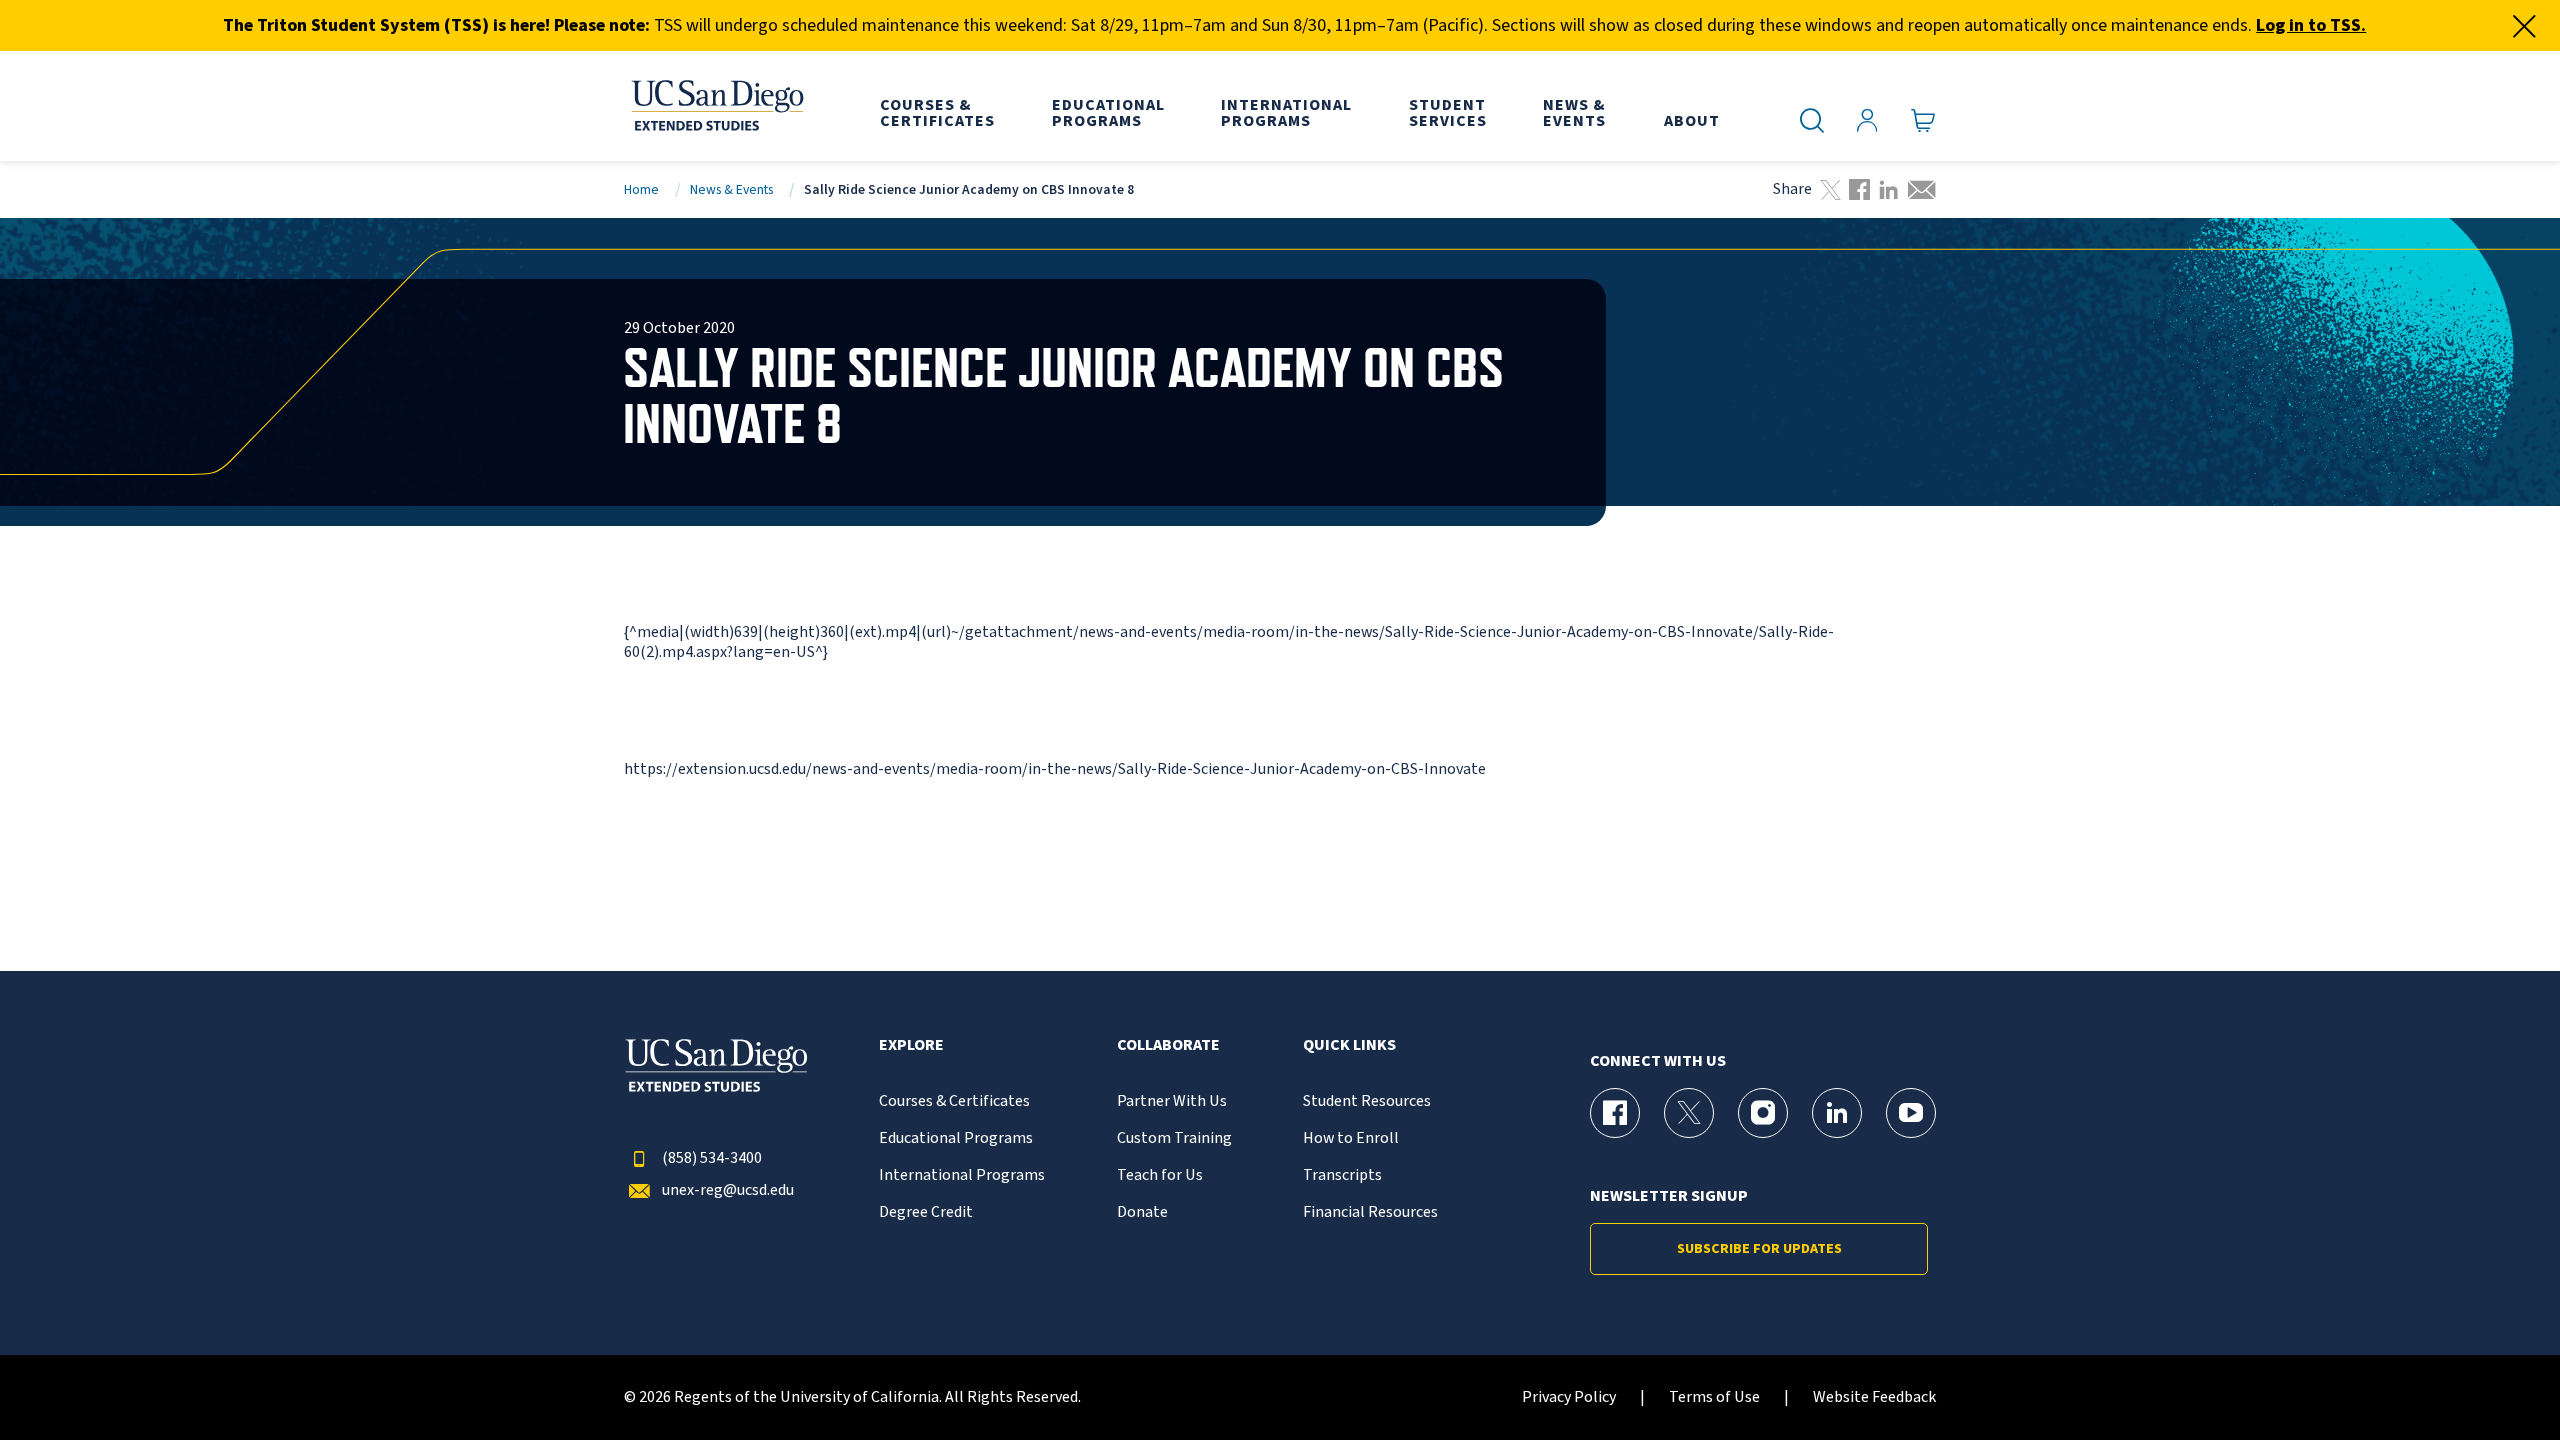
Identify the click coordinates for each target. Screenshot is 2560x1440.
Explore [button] (911, 1045)
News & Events (731, 189)
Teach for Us (1160, 1175)
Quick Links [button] (1349, 1045)
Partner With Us (1172, 1101)
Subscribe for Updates (1759, 1249)
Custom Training (1174, 1138)
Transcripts (1342, 1175)
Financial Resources (1370, 1212)
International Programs (962, 1175)
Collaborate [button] (1168, 1045)
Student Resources (1367, 1101)
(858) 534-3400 (712, 1158)
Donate (1142, 1212)
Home (641, 189)
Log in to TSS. (2311, 25)
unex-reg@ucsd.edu (728, 1190)
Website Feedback (1874, 1397)
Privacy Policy (1569, 1397)
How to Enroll (1351, 1138)
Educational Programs (956, 1138)
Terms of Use (1714, 1397)
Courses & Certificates (954, 1101)
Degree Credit (926, 1212)
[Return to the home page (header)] (716, 106)
